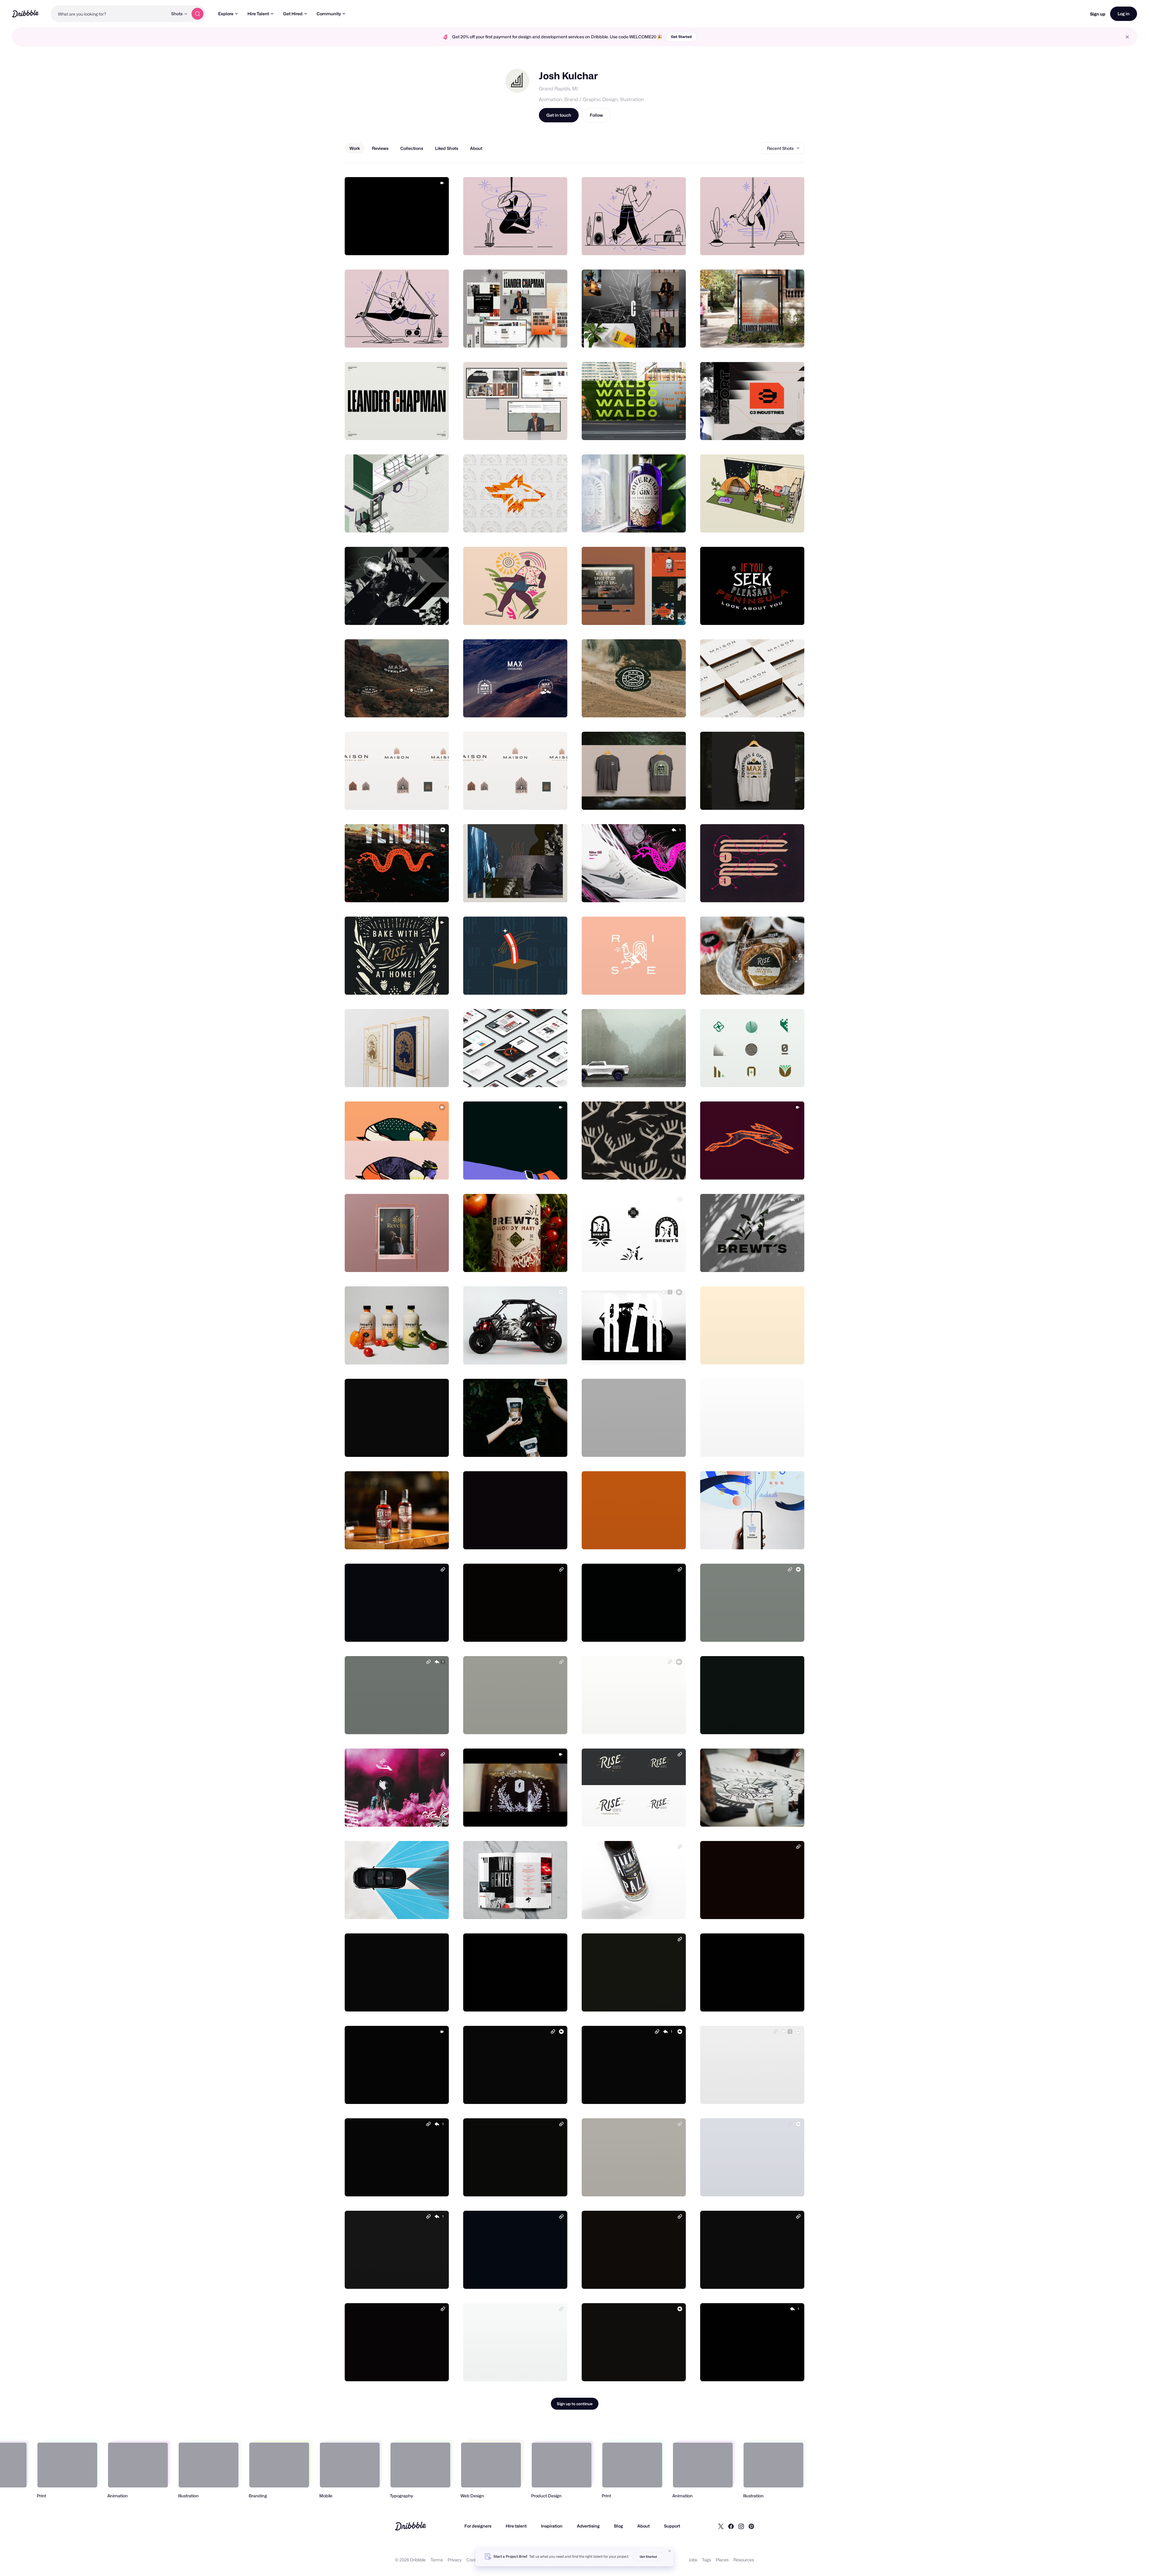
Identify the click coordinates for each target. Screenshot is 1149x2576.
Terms (437, 2560)
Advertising (588, 2526)
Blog (618, 2526)
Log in (1124, 14)
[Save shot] (426, 244)
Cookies (474, 2560)
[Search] (197, 14)
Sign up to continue (575, 2404)
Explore (226, 14)
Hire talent (516, 2526)
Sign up (1098, 14)
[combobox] (109, 14)
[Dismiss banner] (670, 2551)
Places (722, 2560)
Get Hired (293, 14)
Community (329, 14)
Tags (706, 2560)
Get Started (681, 37)
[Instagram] (741, 2526)
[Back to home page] (25, 14)
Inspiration (552, 2526)
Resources (744, 2560)
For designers (478, 2526)
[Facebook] (731, 2526)
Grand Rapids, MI (558, 89)
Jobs (693, 2560)
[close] (1127, 37)
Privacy (455, 2560)
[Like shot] (438, 244)
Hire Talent (258, 14)
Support (672, 2526)
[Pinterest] (751, 2526)
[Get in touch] (414, 244)
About (643, 2526)
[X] (721, 2526)
